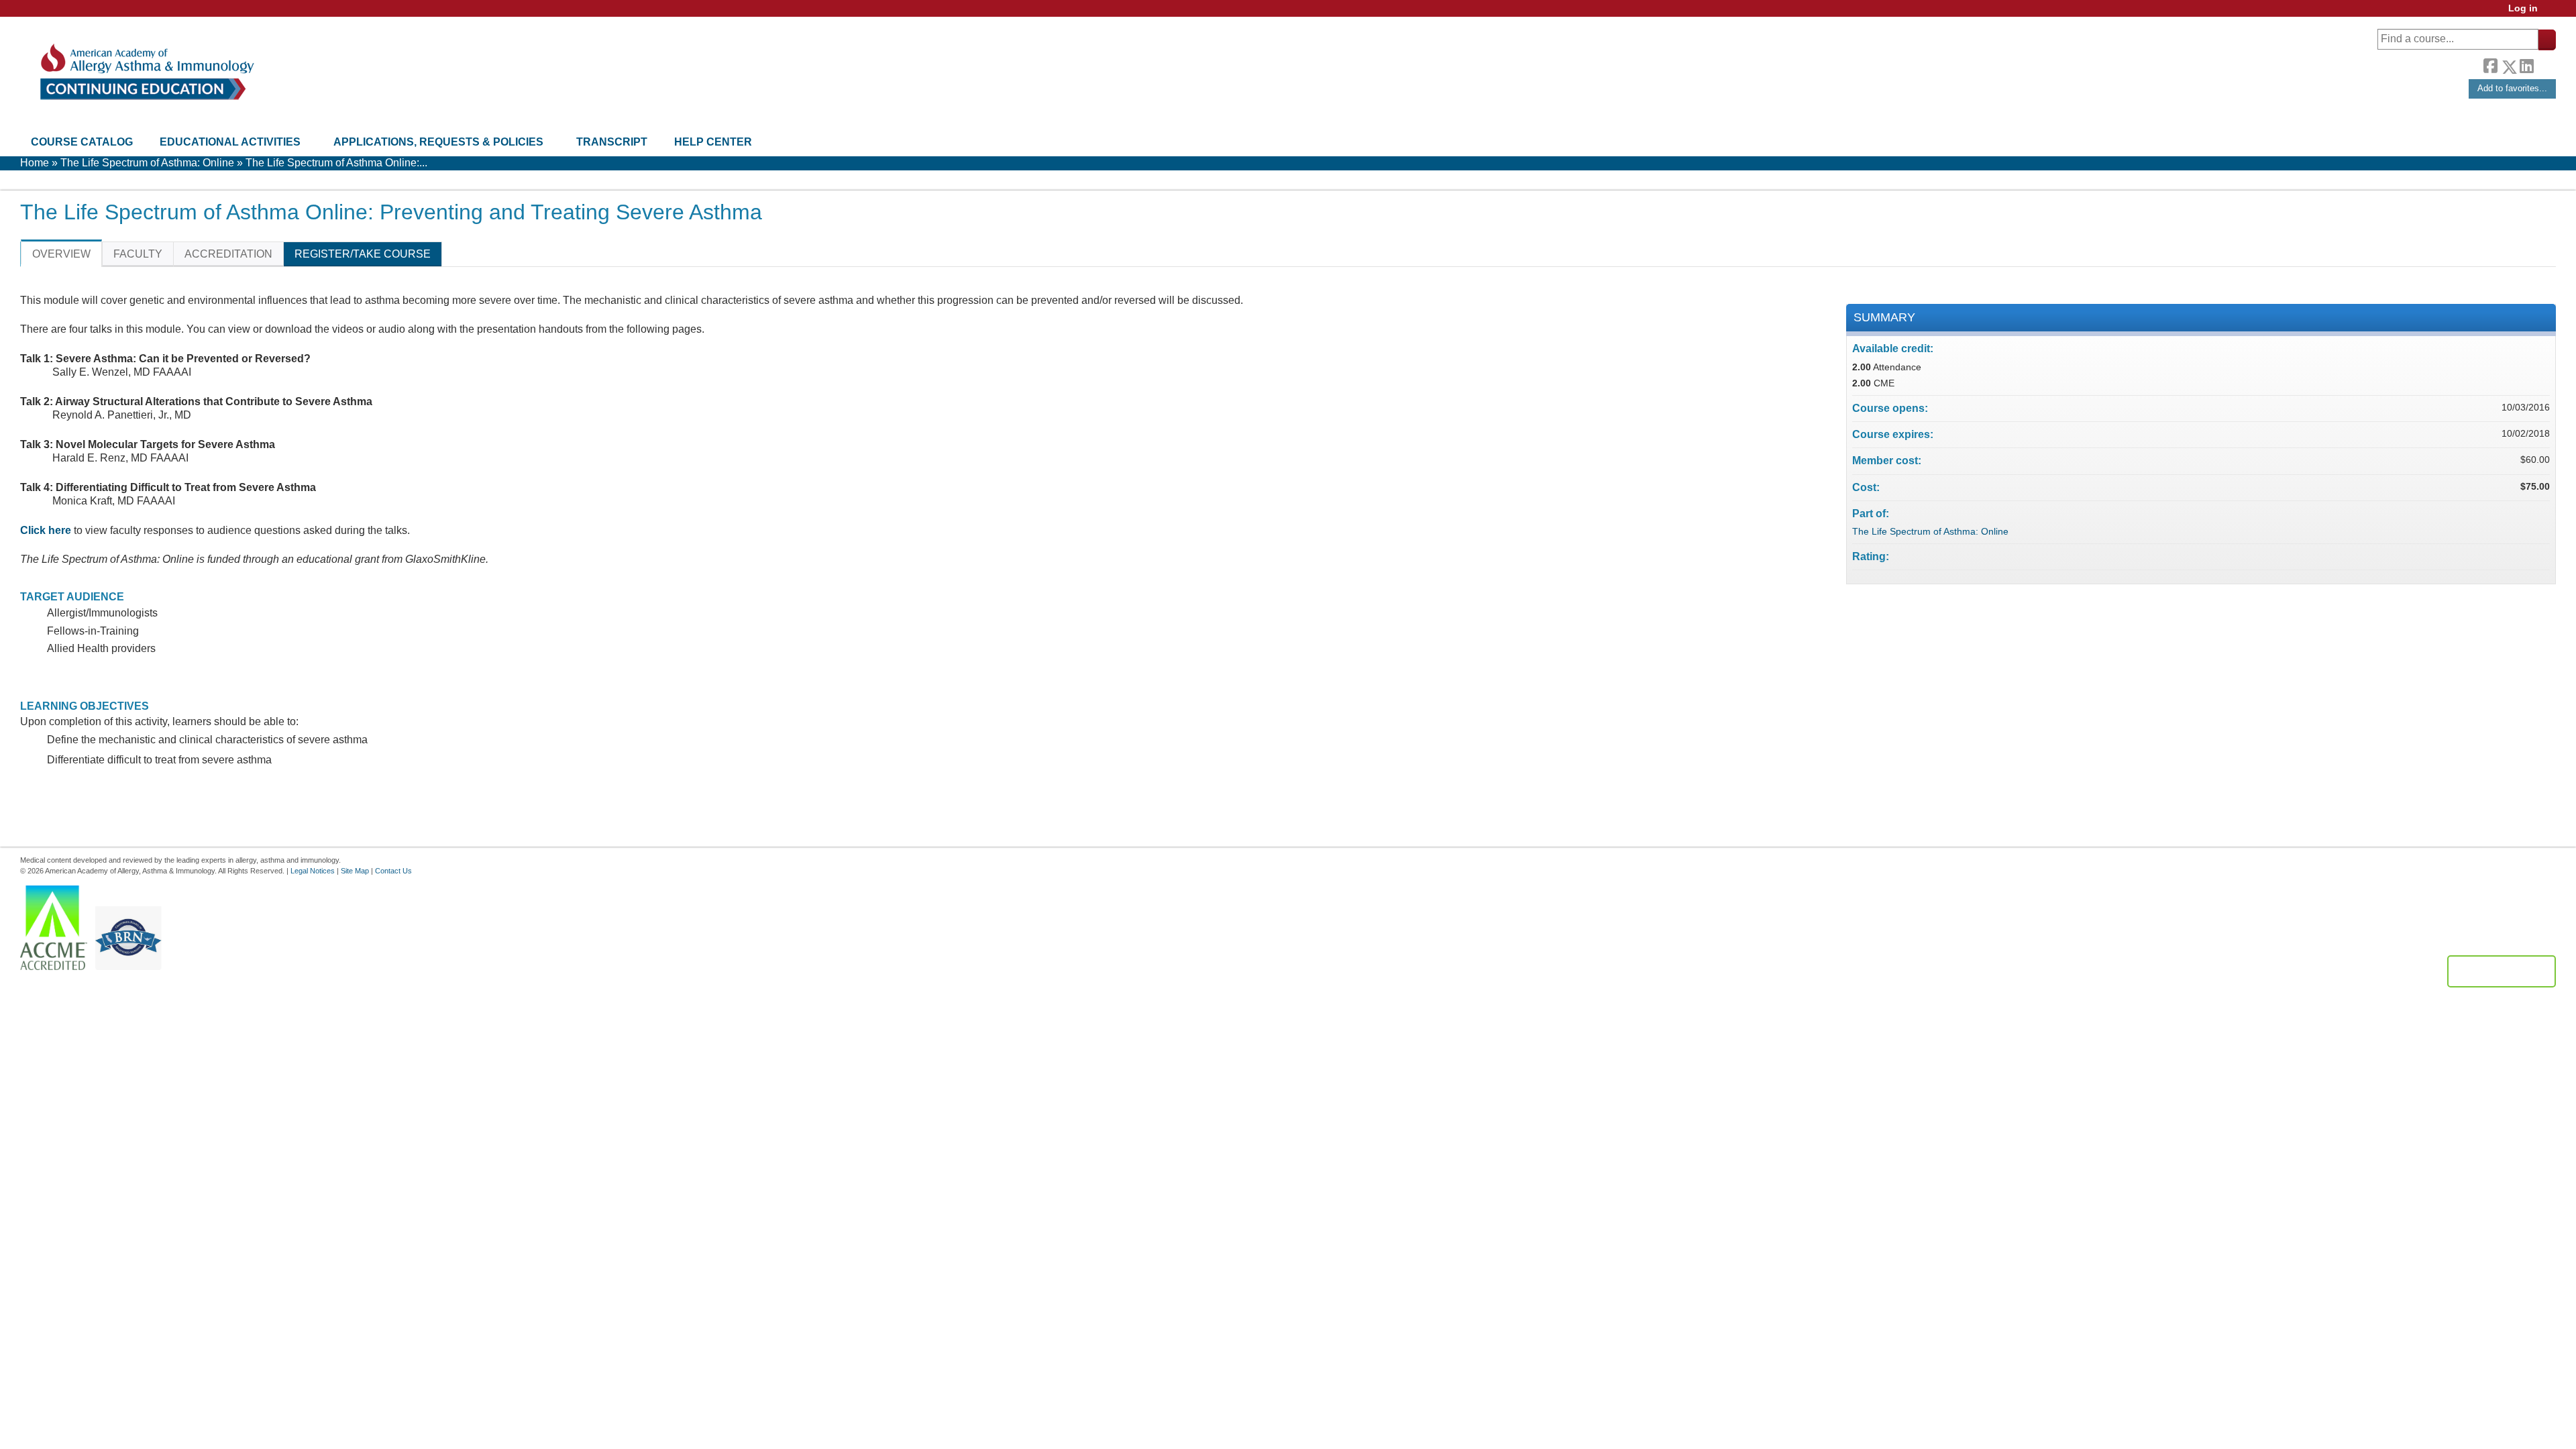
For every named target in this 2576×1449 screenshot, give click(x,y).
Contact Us (393, 871)
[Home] (146, 72)
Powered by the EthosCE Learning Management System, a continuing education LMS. (2502, 971)
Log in (2523, 8)
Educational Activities (230, 142)
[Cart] (2552, 13)
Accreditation (228, 254)
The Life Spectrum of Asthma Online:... (336, 163)
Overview (61, 254)
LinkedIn (2526, 64)
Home (35, 163)
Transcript (612, 142)
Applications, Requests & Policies (438, 142)
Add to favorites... (2512, 88)
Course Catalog (82, 142)
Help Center (713, 142)
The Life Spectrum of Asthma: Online (147, 163)
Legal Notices (313, 871)
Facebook (2490, 64)
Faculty (138, 254)
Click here (46, 530)
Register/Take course (363, 254)
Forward (2544, 63)
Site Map (355, 871)
